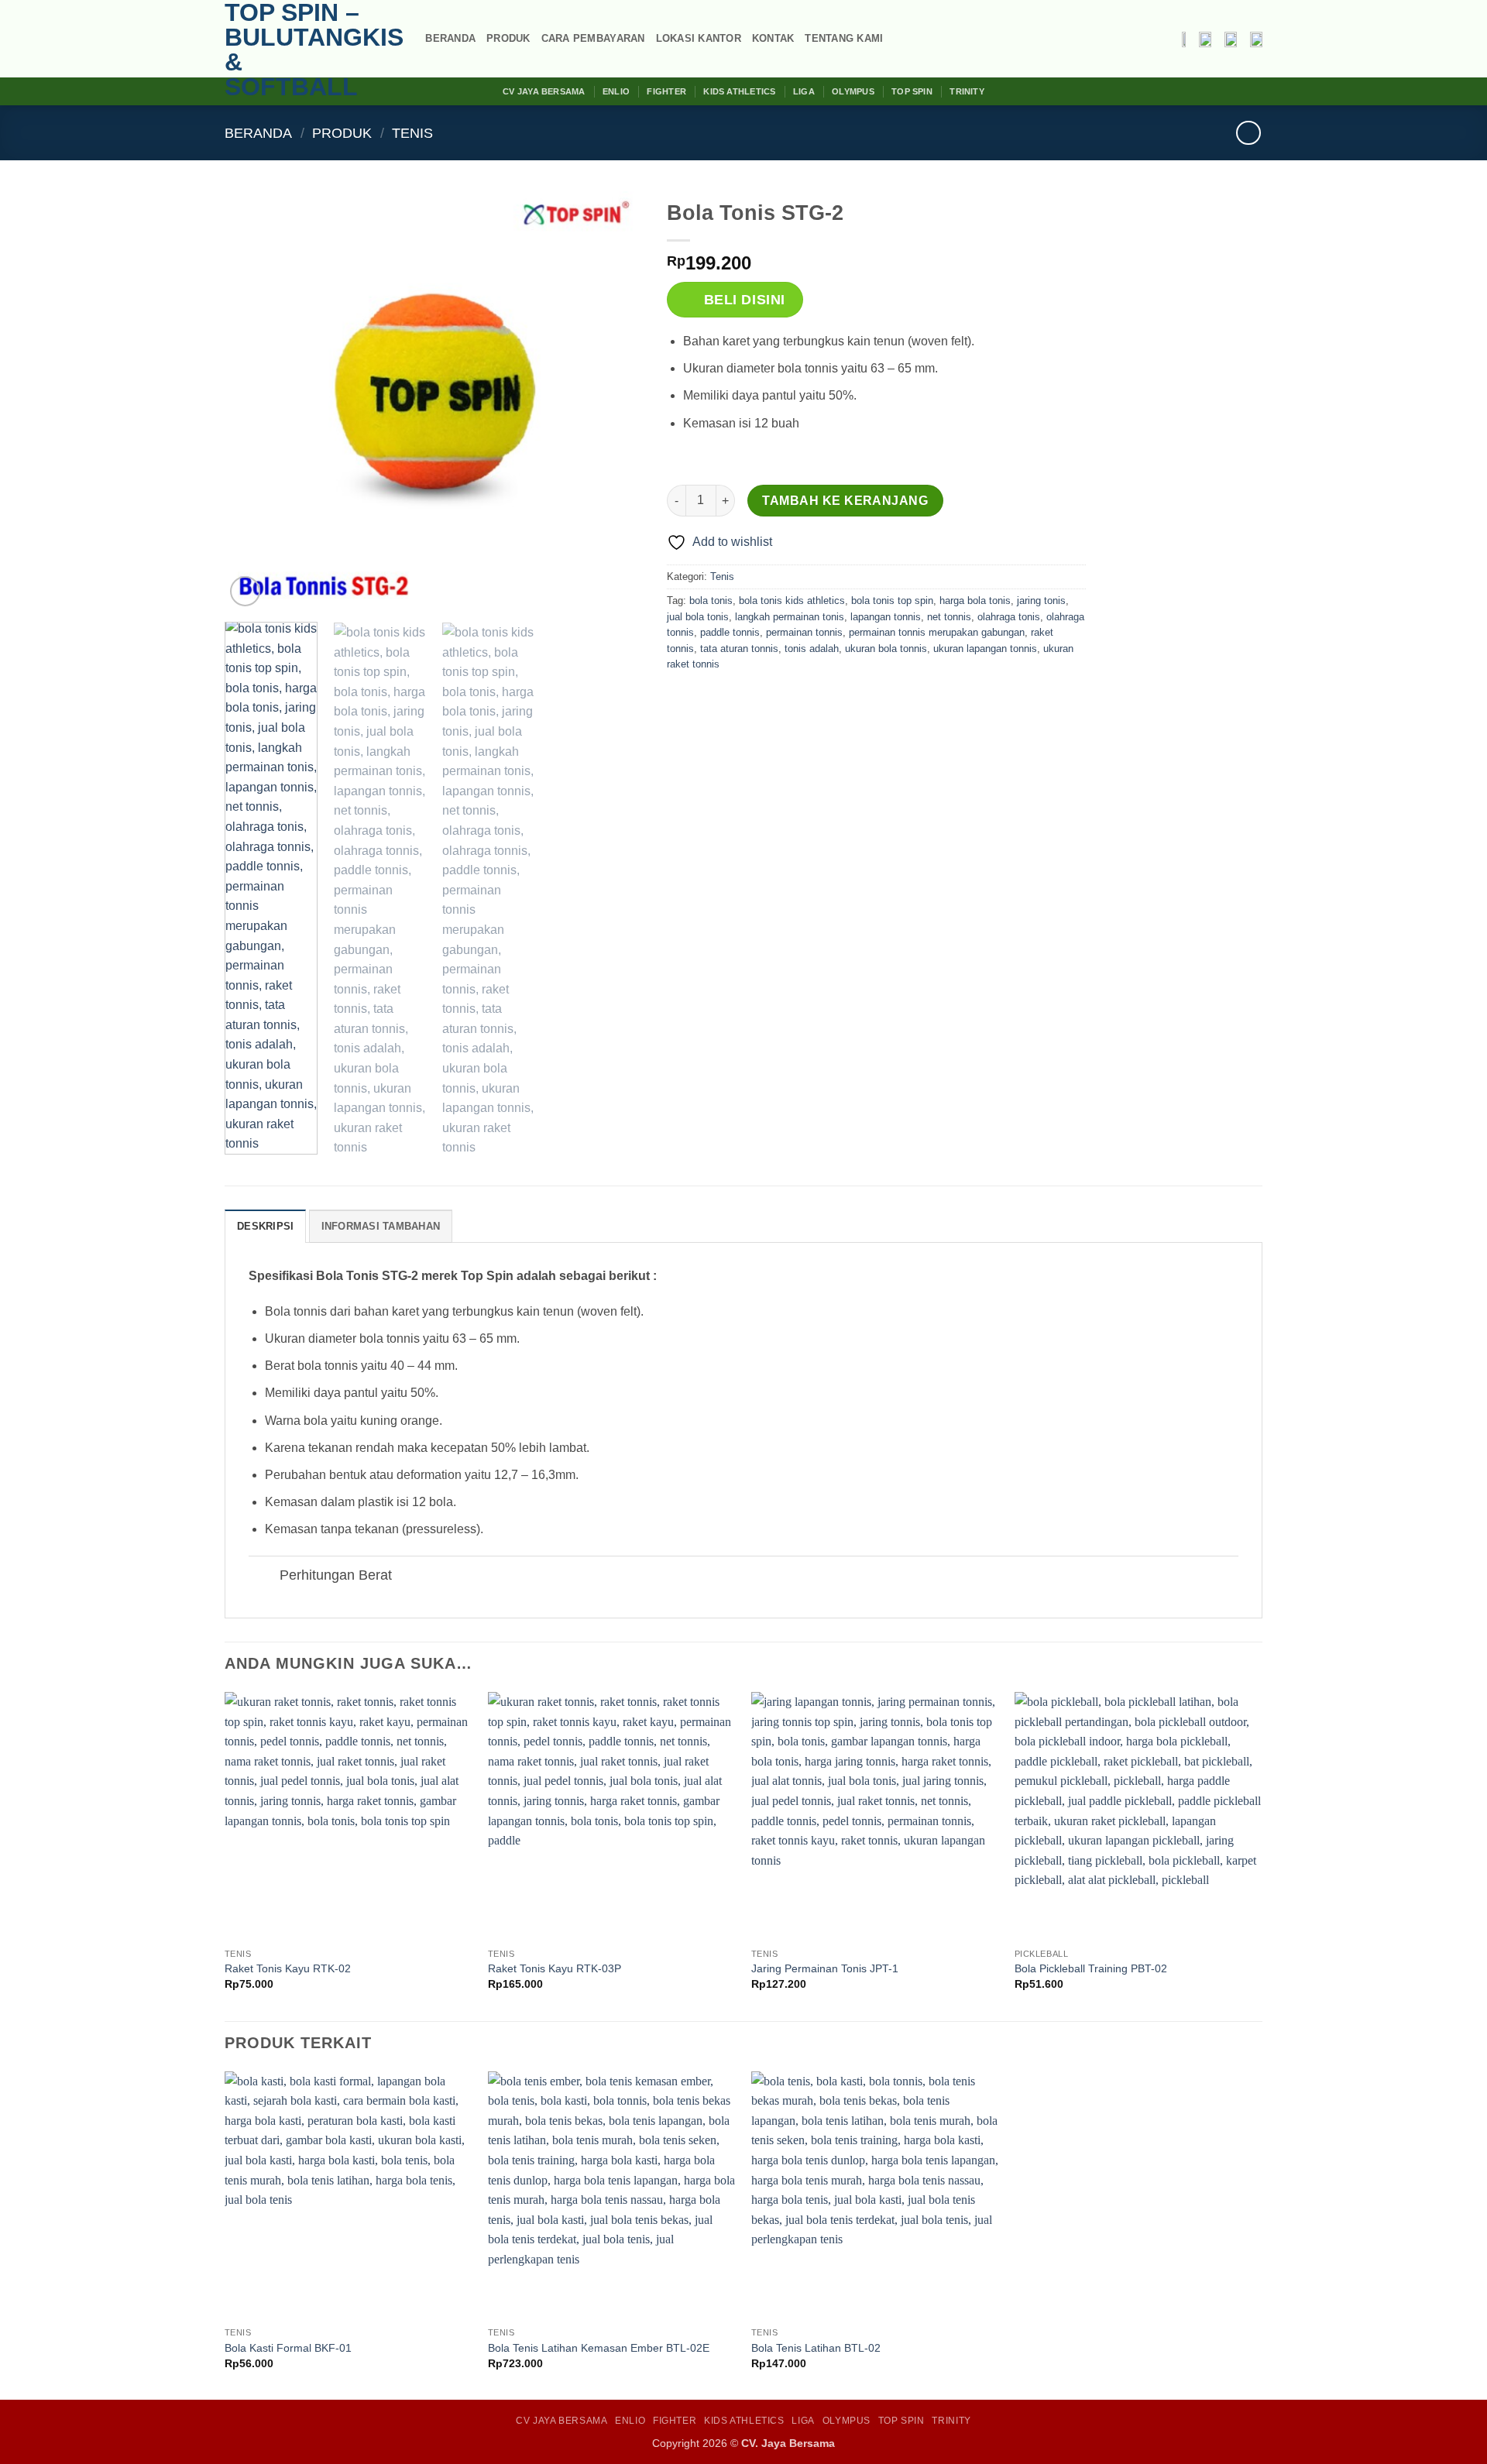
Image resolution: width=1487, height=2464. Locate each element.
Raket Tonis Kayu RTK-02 (288, 1968)
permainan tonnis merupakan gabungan (937, 632)
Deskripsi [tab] (265, 1226)
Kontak (773, 38)
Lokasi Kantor (699, 38)
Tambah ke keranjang (845, 501)
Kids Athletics (739, 91)
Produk (508, 38)
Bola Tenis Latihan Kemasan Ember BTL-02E (599, 2348)
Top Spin (912, 91)
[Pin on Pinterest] (765, 700)
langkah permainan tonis (790, 617)
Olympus (853, 91)
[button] (245, 591)
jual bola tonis (698, 617)
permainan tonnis (804, 632)
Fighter (666, 91)
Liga (804, 91)
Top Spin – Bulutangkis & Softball (302, 50)
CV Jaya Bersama (544, 91)
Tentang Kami (844, 38)
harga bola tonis (975, 601)
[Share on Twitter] (709, 700)
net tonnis (949, 617)
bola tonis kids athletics (792, 601)
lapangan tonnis (886, 617)
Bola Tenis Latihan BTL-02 (816, 2348)
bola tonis (711, 601)
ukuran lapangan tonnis (985, 649)
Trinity (967, 91)
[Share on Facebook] (680, 700)
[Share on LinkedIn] (793, 700)
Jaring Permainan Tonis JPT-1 (825, 1968)
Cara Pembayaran (593, 38)
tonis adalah (812, 649)
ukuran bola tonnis (886, 649)
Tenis (412, 133)
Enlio (616, 91)
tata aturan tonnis (739, 649)
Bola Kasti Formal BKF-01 (288, 2348)
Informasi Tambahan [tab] (381, 1226)
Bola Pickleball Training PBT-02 (1091, 1968)
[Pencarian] (409, 39)
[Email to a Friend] (737, 700)
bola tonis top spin (892, 601)
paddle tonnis (730, 632)
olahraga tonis (1009, 617)
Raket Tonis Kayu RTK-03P (555, 1968)
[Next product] (1248, 133)
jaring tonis (1041, 601)
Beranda (450, 38)
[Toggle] (264, 1577)
